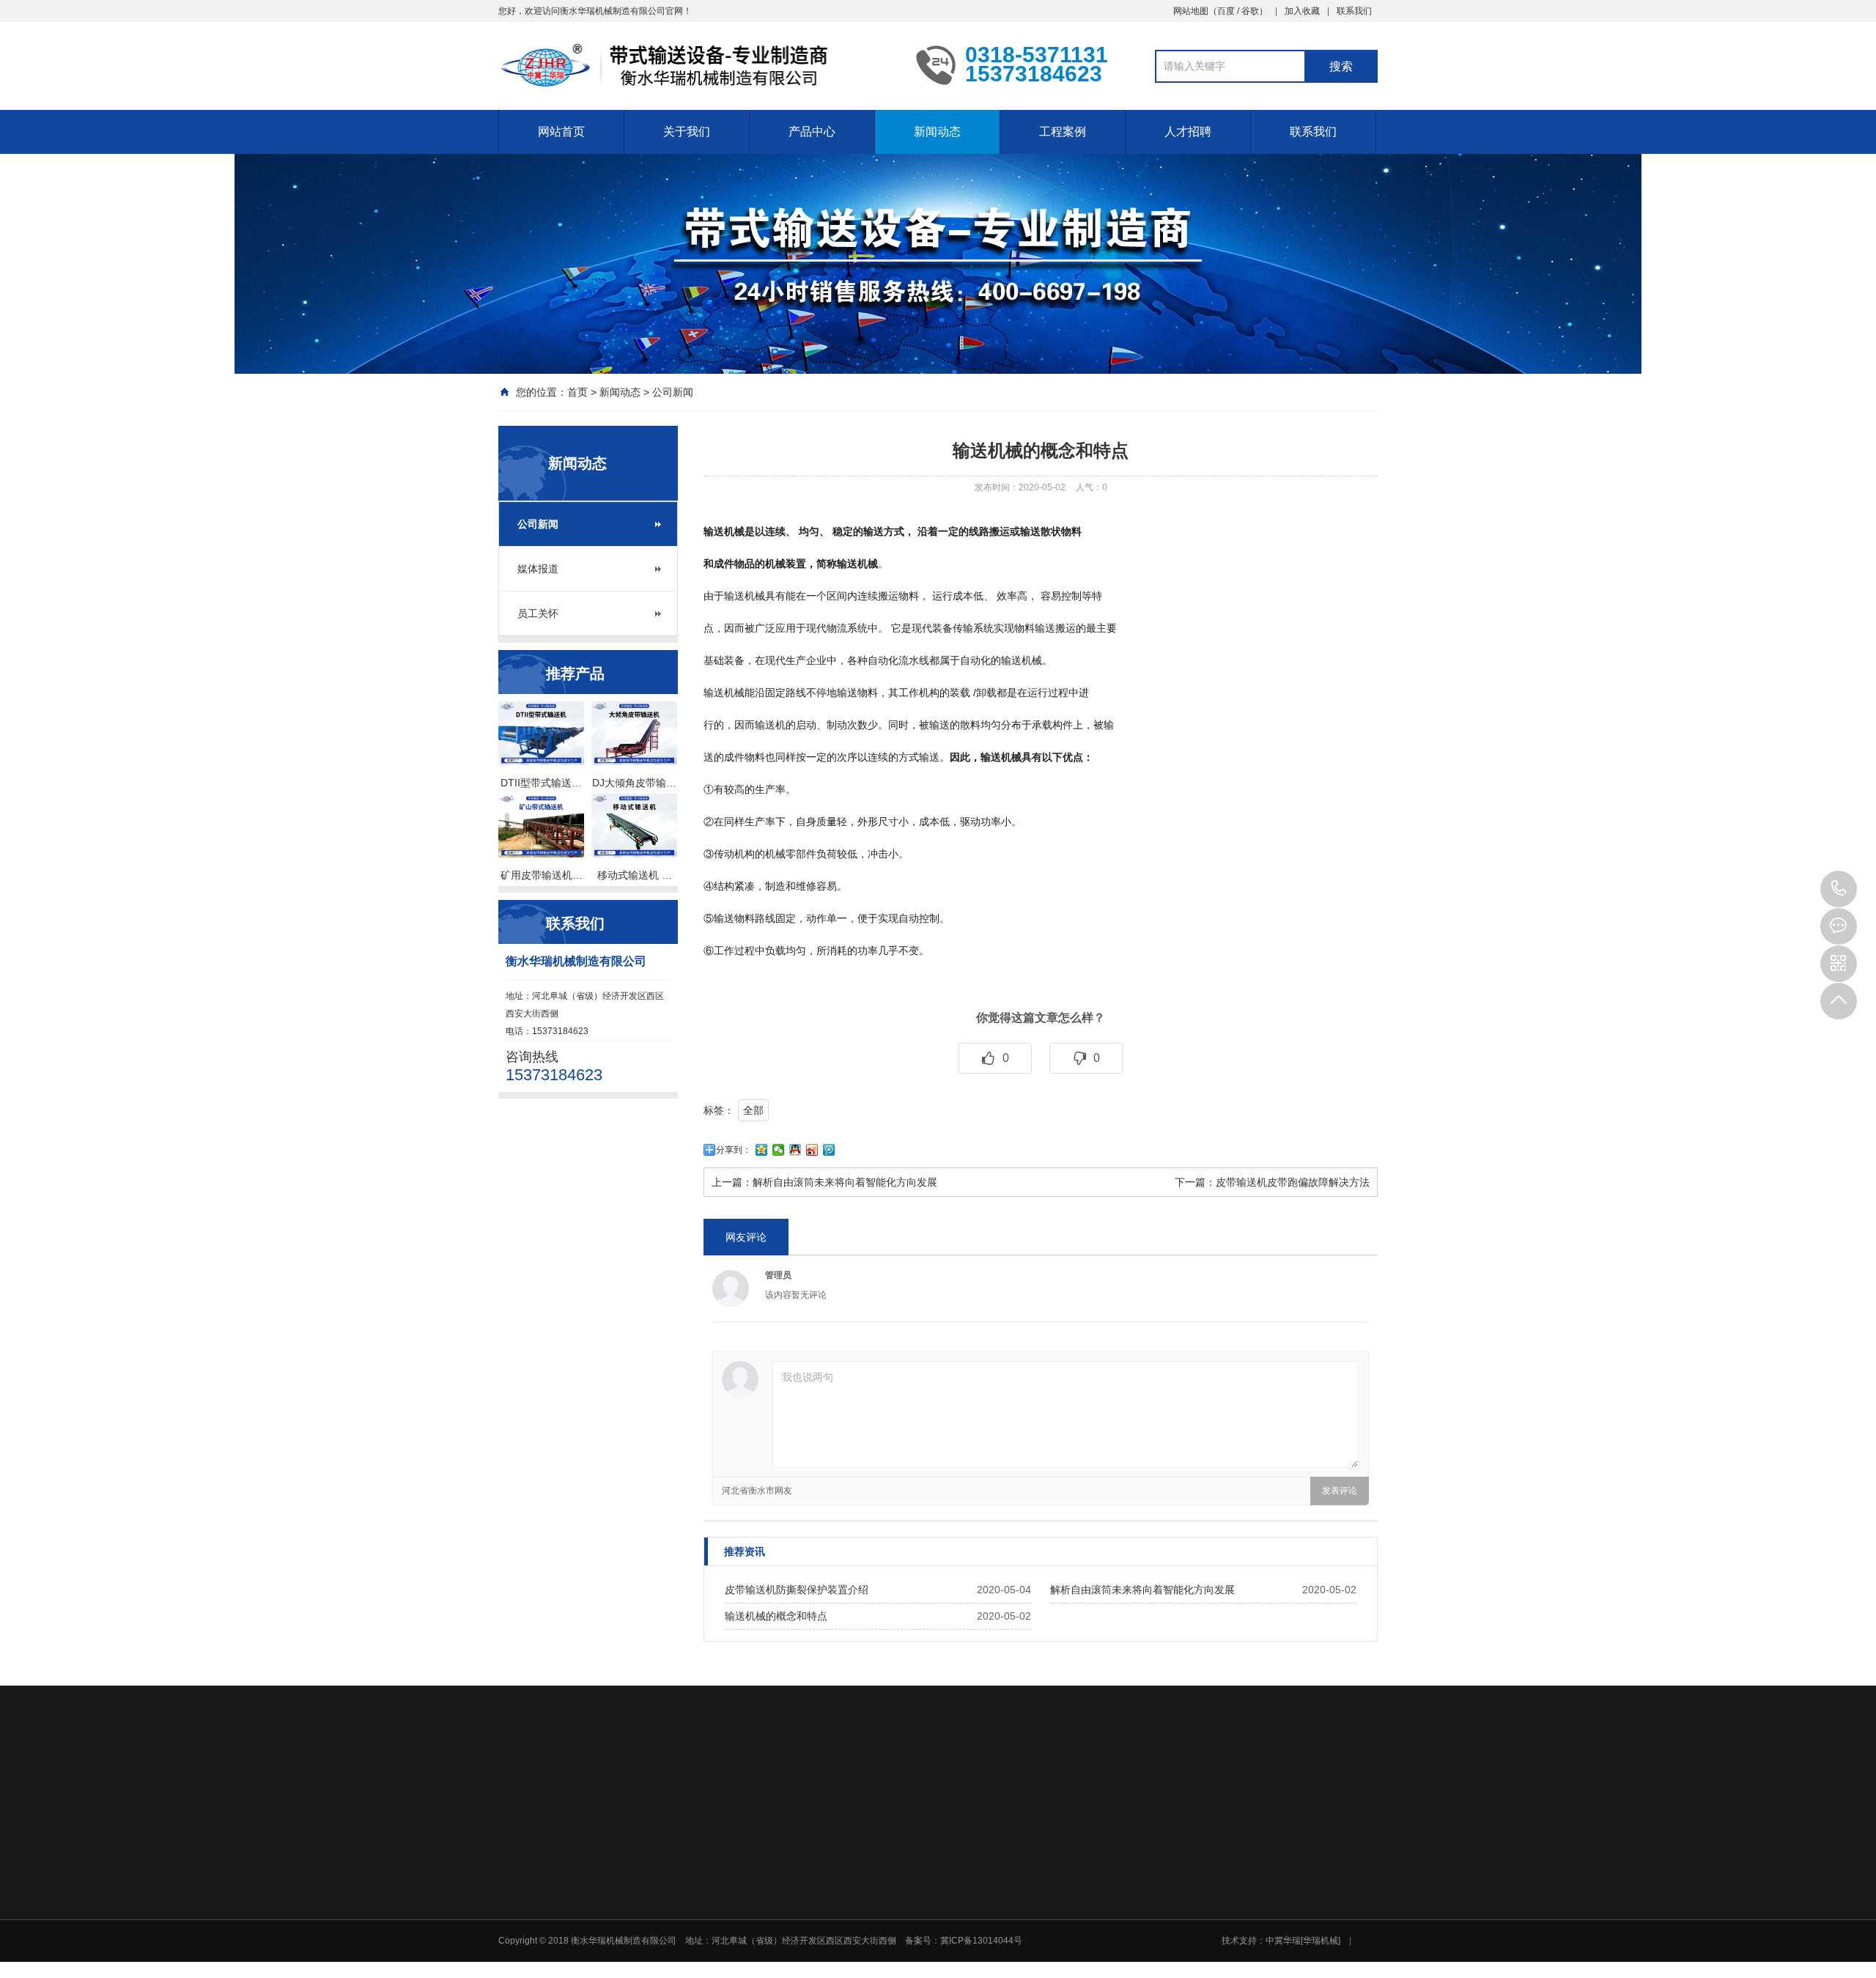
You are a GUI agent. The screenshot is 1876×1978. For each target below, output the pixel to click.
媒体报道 (538, 569)
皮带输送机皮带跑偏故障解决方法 (1293, 1182)
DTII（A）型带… (921, 1892)
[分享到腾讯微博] (829, 1150)
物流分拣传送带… (1130, 1968)
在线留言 (1319, 1892)
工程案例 (1063, 132)
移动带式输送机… (1130, 1930)
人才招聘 (1188, 132)
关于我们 (687, 132)
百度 (1226, 11)
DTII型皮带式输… (923, 1911)
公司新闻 (673, 392)
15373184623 (1839, 889)
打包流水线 (910, 1968)
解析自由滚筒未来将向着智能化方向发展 (845, 1182)
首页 (577, 392)
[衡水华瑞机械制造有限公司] (696, 64)
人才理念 (1216, 1892)
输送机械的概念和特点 (776, 1616)
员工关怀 (538, 613)
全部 (753, 1110)
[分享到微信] (779, 1150)
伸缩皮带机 (910, 1949)
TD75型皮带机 (917, 1930)
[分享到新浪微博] (812, 1150)
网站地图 (1191, 11)
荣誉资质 (802, 1911)
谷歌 (1250, 11)
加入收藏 (1302, 11)
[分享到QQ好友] (795, 1150)
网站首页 (561, 132)
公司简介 (802, 1892)
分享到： (734, 1150)
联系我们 (1354, 11)
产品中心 (812, 132)
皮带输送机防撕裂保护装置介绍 (797, 1590)
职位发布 (1216, 1911)
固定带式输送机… (1130, 1892)
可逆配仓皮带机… (1130, 1949)
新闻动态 (937, 132)
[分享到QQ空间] (762, 1150)
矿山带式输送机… (1130, 1911)
